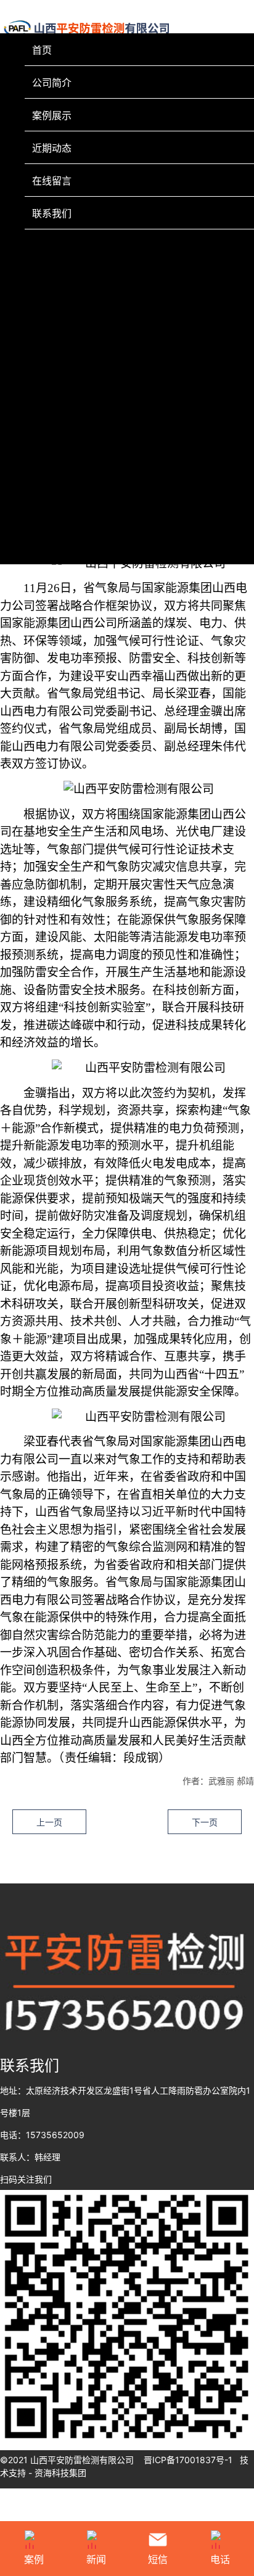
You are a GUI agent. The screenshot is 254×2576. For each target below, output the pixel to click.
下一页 (205, 1822)
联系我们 (52, 213)
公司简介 (52, 83)
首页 (42, 50)
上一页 (49, 1822)
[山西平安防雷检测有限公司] (127, 2317)
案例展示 (52, 115)
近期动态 (52, 148)
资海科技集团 (60, 2473)
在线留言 (52, 181)
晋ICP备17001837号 (184, 2460)
